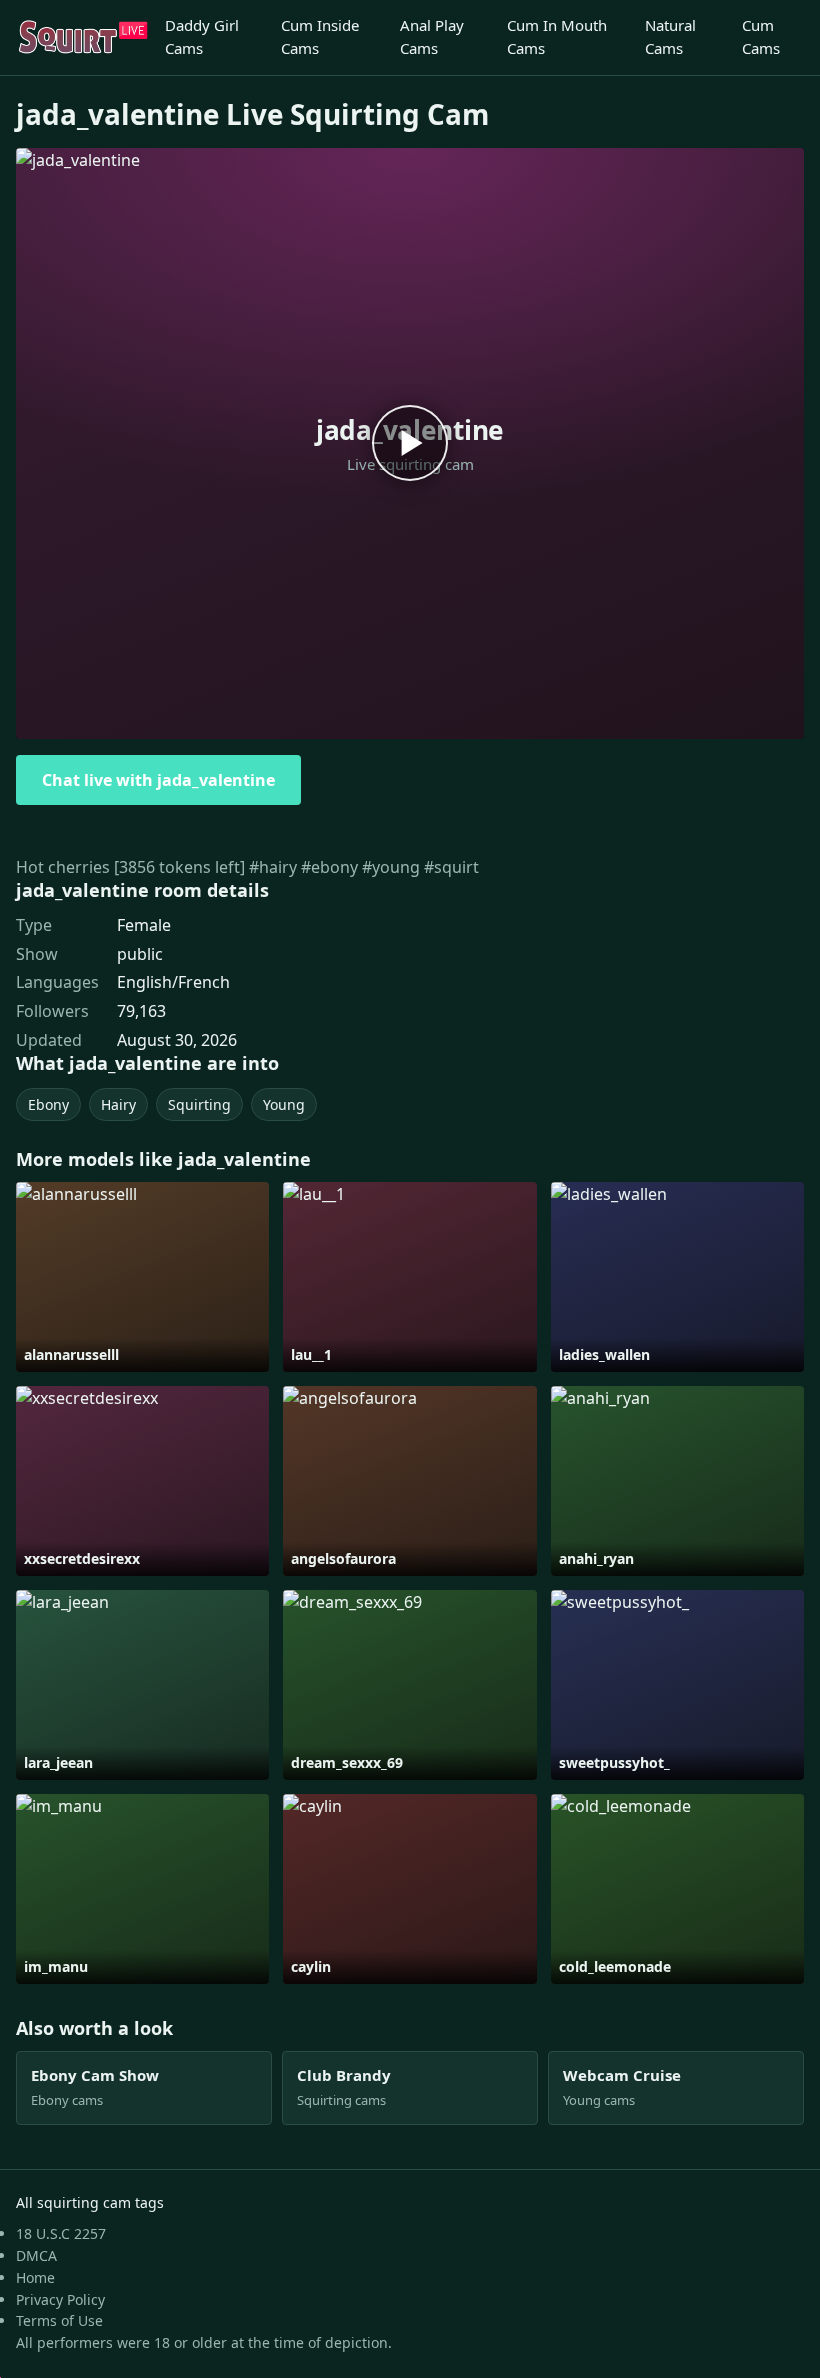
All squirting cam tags (90, 2202)
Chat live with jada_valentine (158, 780)
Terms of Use (59, 2320)
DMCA (36, 2255)
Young (284, 1104)
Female (144, 925)
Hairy (118, 1104)
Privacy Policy (60, 2299)
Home (35, 2277)
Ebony (48, 1104)
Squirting (199, 1104)
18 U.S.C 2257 (61, 2233)
